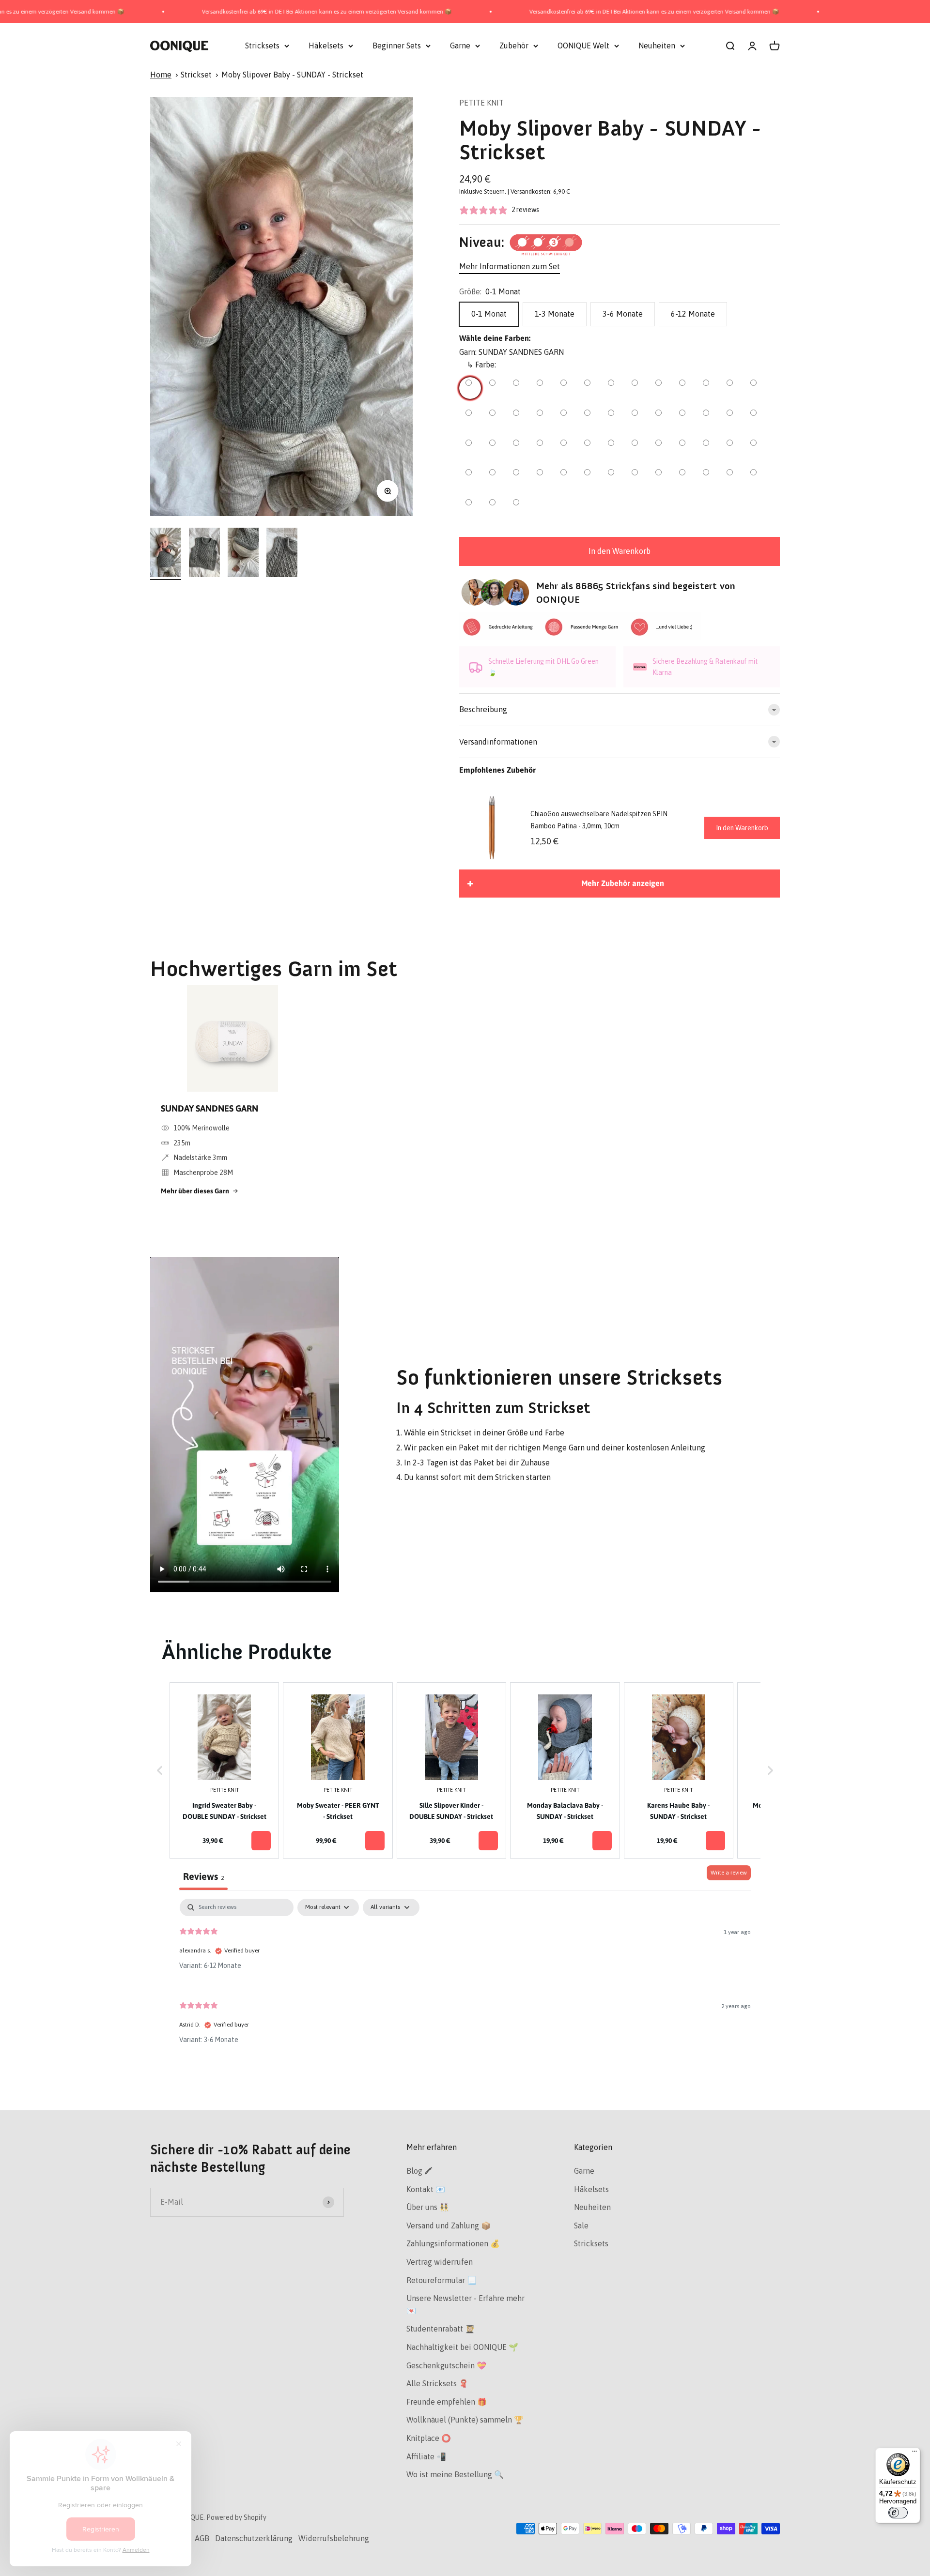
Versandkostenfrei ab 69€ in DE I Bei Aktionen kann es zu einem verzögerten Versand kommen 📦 (221, 12)
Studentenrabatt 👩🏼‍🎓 (441, 2329)
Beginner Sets (397, 46)
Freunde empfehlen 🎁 (447, 2402)
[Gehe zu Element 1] (166, 554)
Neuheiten (657, 46)
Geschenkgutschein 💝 (446, 2365)
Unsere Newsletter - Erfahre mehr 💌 (465, 2304)
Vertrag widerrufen (440, 2262)
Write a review (729, 1873)
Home (161, 75)
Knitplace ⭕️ (429, 2438)
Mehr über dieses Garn (195, 1191)
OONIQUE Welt (583, 46)
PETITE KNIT (481, 103)
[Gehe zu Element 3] (243, 554)
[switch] (898, 2513)
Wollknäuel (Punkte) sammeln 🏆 (465, 2420)
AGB (202, 2538)
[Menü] (914, 2454)
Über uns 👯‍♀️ (428, 2207)
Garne (460, 46)
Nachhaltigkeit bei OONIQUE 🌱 (462, 2347)
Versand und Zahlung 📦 (449, 2225)
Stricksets (262, 46)
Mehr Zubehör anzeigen (623, 883)
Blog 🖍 (419, 2171)
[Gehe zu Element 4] (282, 554)
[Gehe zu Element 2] (204, 554)
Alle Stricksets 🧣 (437, 2383)
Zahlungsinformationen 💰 (453, 2243)
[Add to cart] (261, 1841)
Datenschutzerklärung (254, 2538)
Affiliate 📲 (426, 2456)
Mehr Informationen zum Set (510, 266)
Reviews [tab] (203, 1876)
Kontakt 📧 (426, 2189)
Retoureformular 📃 (442, 2280)
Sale (581, 2225)
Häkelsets (326, 46)
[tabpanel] (465, 1979)
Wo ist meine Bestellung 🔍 (455, 2474)
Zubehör (514, 46)
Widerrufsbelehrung (334, 2538)
